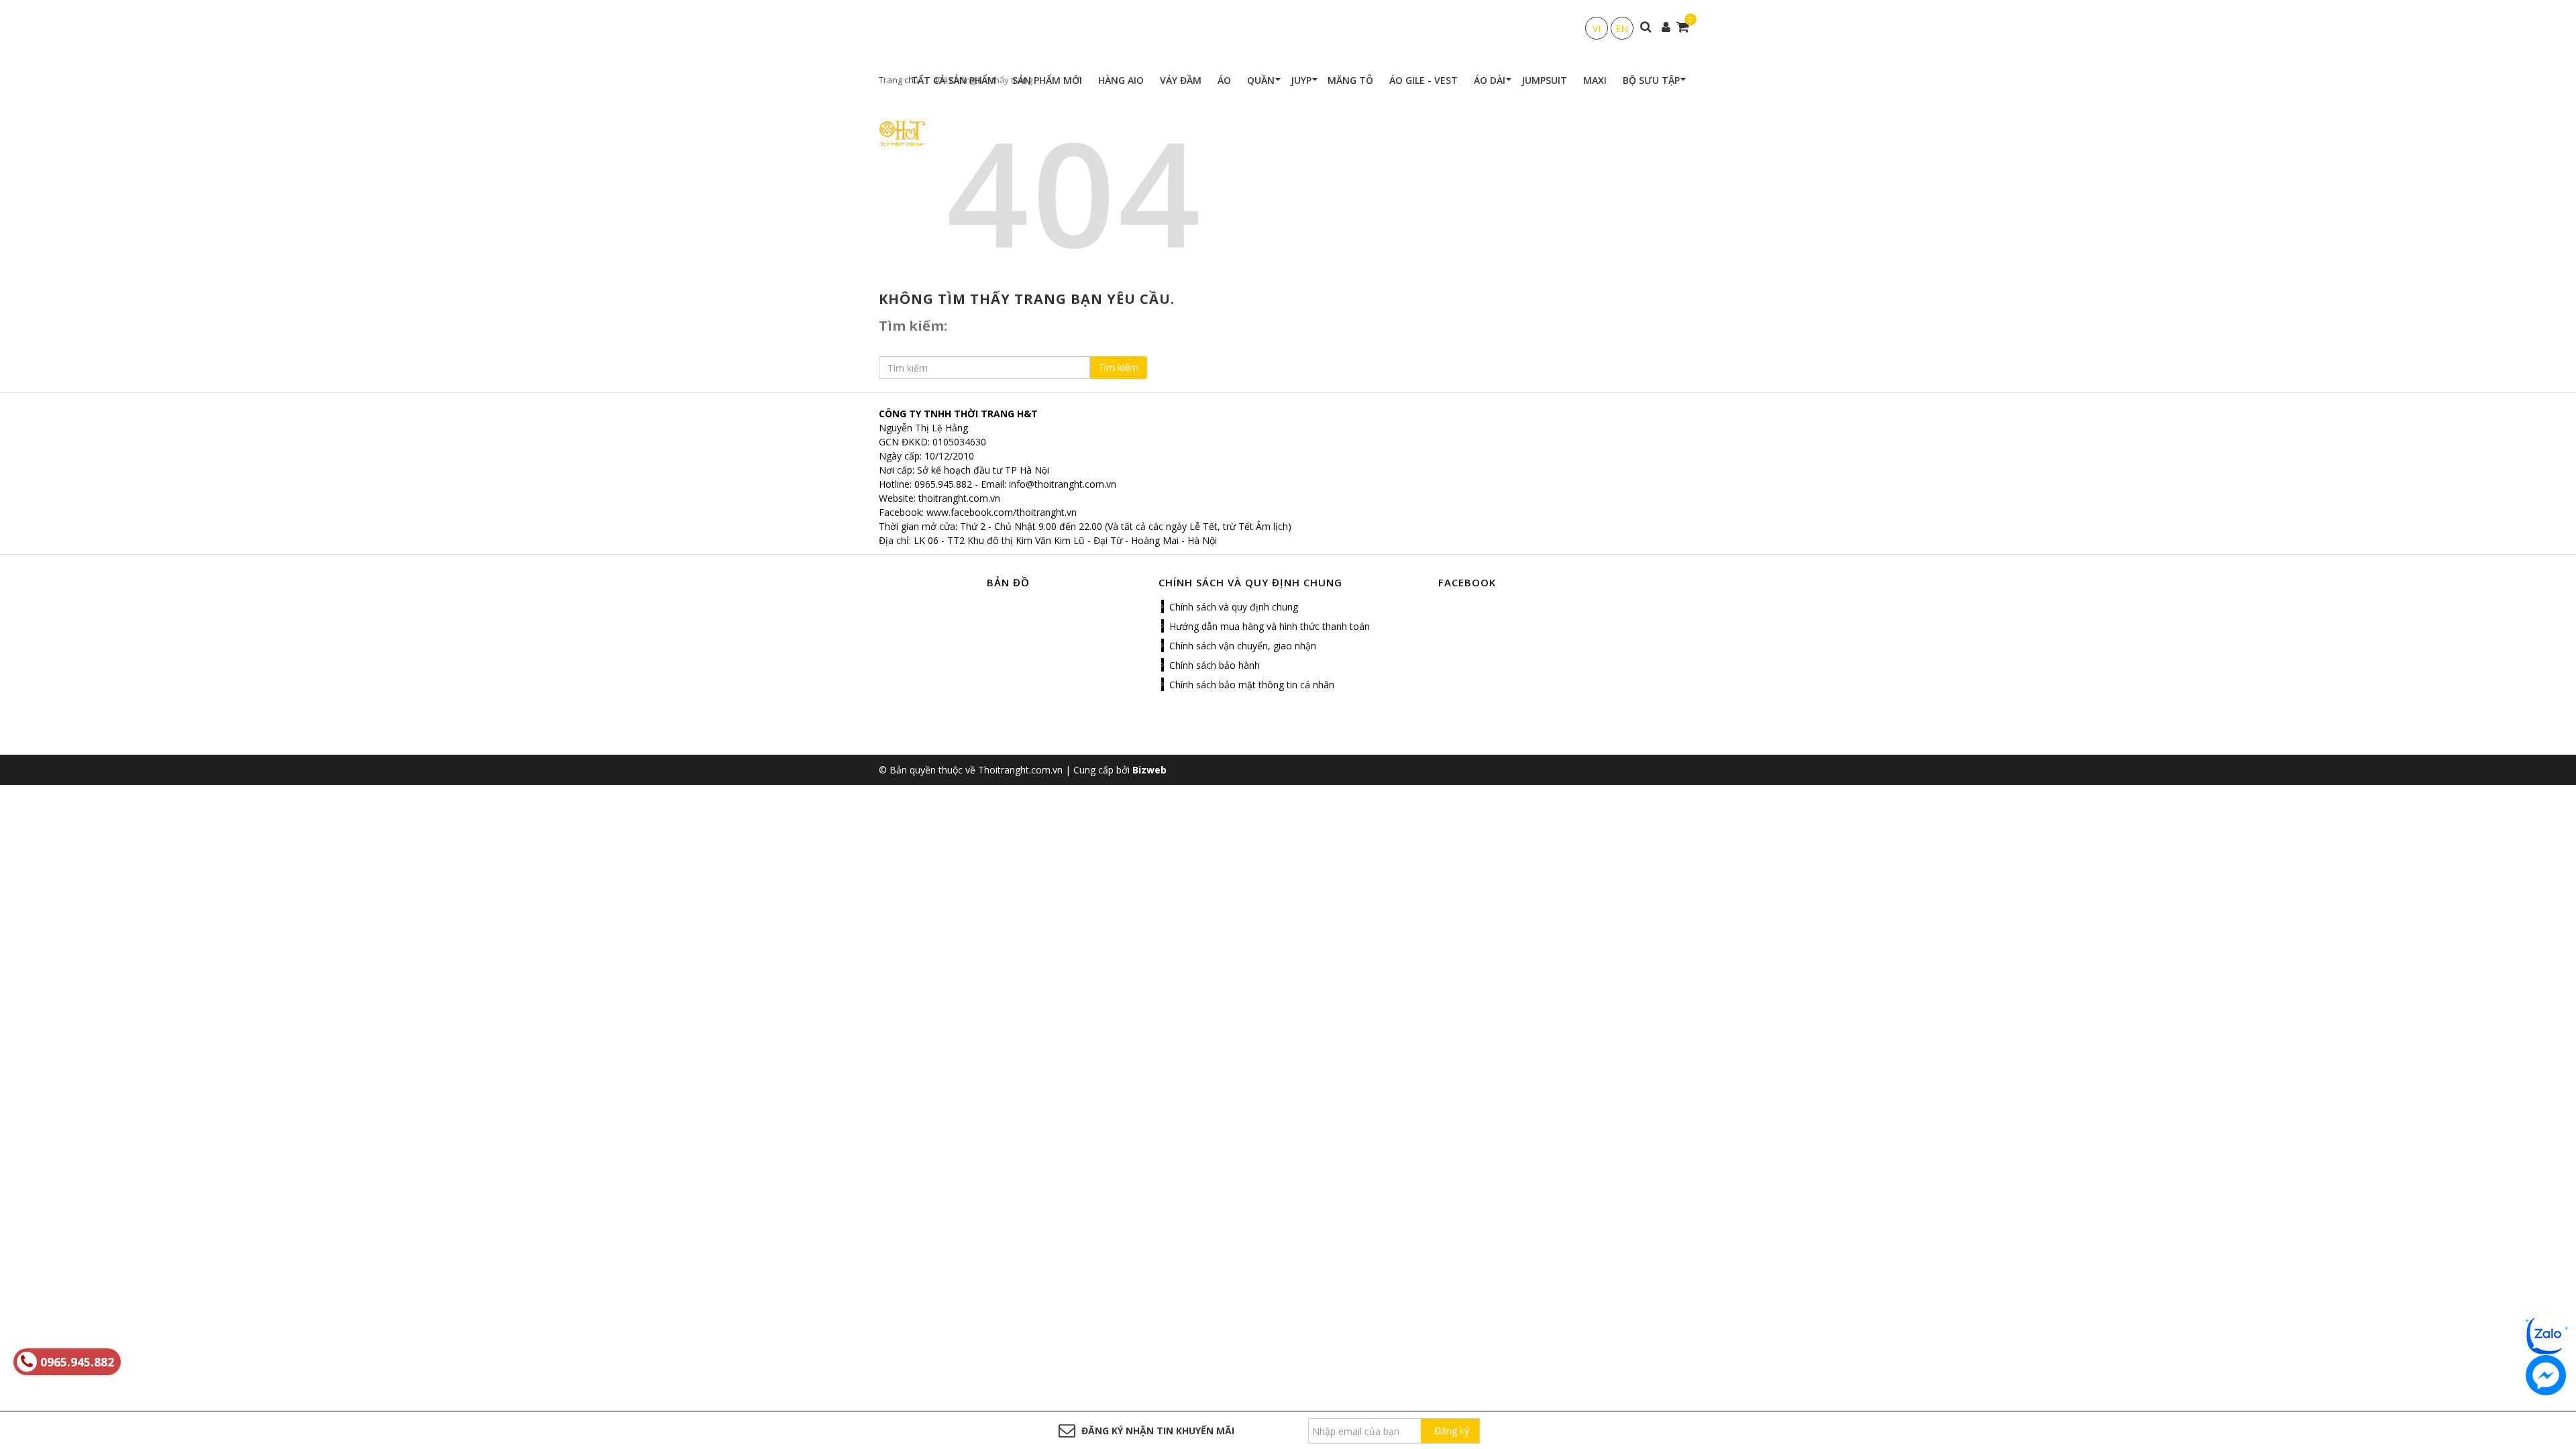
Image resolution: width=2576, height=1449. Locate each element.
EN (1622, 29)
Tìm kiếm (1118, 367)
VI (1597, 29)
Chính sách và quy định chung (1234, 607)
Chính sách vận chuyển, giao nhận (1243, 646)
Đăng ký (1452, 1431)
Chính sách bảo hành (1215, 665)
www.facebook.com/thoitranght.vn (1002, 512)
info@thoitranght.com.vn (1063, 484)
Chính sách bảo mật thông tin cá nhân (1252, 685)
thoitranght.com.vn (959, 498)
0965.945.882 (943, 484)
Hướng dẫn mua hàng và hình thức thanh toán (1270, 626)
